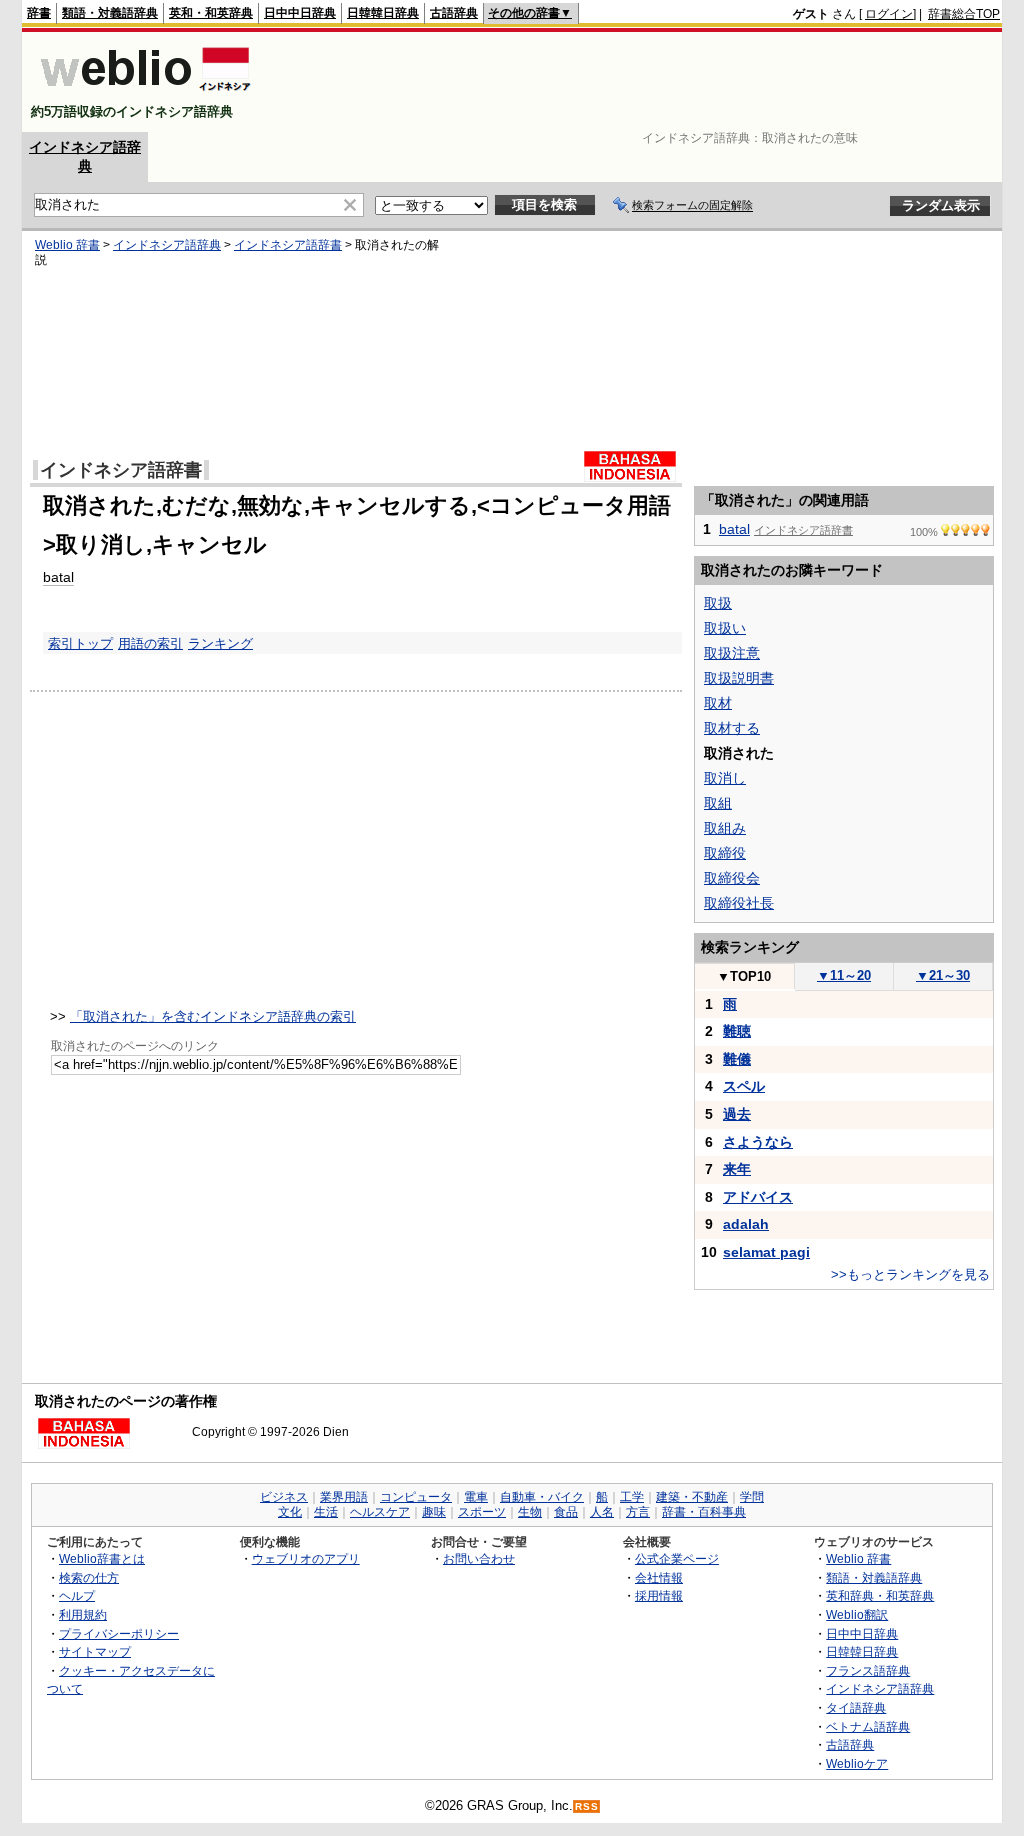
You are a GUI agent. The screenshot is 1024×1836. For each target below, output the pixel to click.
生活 (326, 1512)
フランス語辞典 (868, 1670)
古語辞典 (454, 13)
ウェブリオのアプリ (306, 1558)
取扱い (725, 628)
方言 (638, 1512)
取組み (725, 828)
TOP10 (744, 976)
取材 (718, 703)
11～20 (844, 975)
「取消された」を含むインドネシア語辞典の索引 (213, 1016)
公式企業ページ (677, 1558)
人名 (602, 1512)
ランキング (220, 643)
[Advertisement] (636, 82)
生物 (530, 1512)
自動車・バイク (542, 1497)
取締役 (725, 853)
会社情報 (659, 1577)
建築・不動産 (692, 1497)
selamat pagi (766, 1252)
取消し (725, 778)
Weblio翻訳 (857, 1614)
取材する (732, 728)
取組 (718, 803)
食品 (566, 1512)
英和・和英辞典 (211, 13)
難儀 (737, 1059)
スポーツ (482, 1512)
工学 (632, 1497)
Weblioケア (857, 1763)
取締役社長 (739, 903)
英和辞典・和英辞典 (880, 1595)
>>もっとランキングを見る (910, 1274)
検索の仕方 (89, 1577)
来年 (737, 1169)
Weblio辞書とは (102, 1558)
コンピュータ (416, 1497)
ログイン (889, 14)
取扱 (718, 603)
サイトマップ (95, 1651)
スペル (744, 1086)
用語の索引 (150, 643)
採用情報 (659, 1595)
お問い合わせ (479, 1558)
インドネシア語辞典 (167, 245)
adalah (746, 1224)
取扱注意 (732, 653)
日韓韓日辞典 (383, 13)
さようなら (758, 1142)
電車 (476, 1497)
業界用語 (344, 1497)
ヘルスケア (380, 1512)
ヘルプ (77, 1595)
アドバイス (758, 1197)
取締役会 (732, 878)
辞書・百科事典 (704, 1512)
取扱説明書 (739, 678)
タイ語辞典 (856, 1707)
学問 (752, 1497)
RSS (587, 1806)
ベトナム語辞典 (868, 1726)
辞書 (39, 13)
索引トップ (80, 643)
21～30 (943, 975)
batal (58, 577)
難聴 (737, 1031)
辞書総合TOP (964, 14)
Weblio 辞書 (67, 245)
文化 (290, 1512)
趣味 (434, 1512)
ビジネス (284, 1497)
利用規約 (83, 1614)
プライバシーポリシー (119, 1633)
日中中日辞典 (300, 13)
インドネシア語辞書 (288, 245)
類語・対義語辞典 (110, 13)
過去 (737, 1114)
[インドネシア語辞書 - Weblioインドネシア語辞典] (143, 94)
